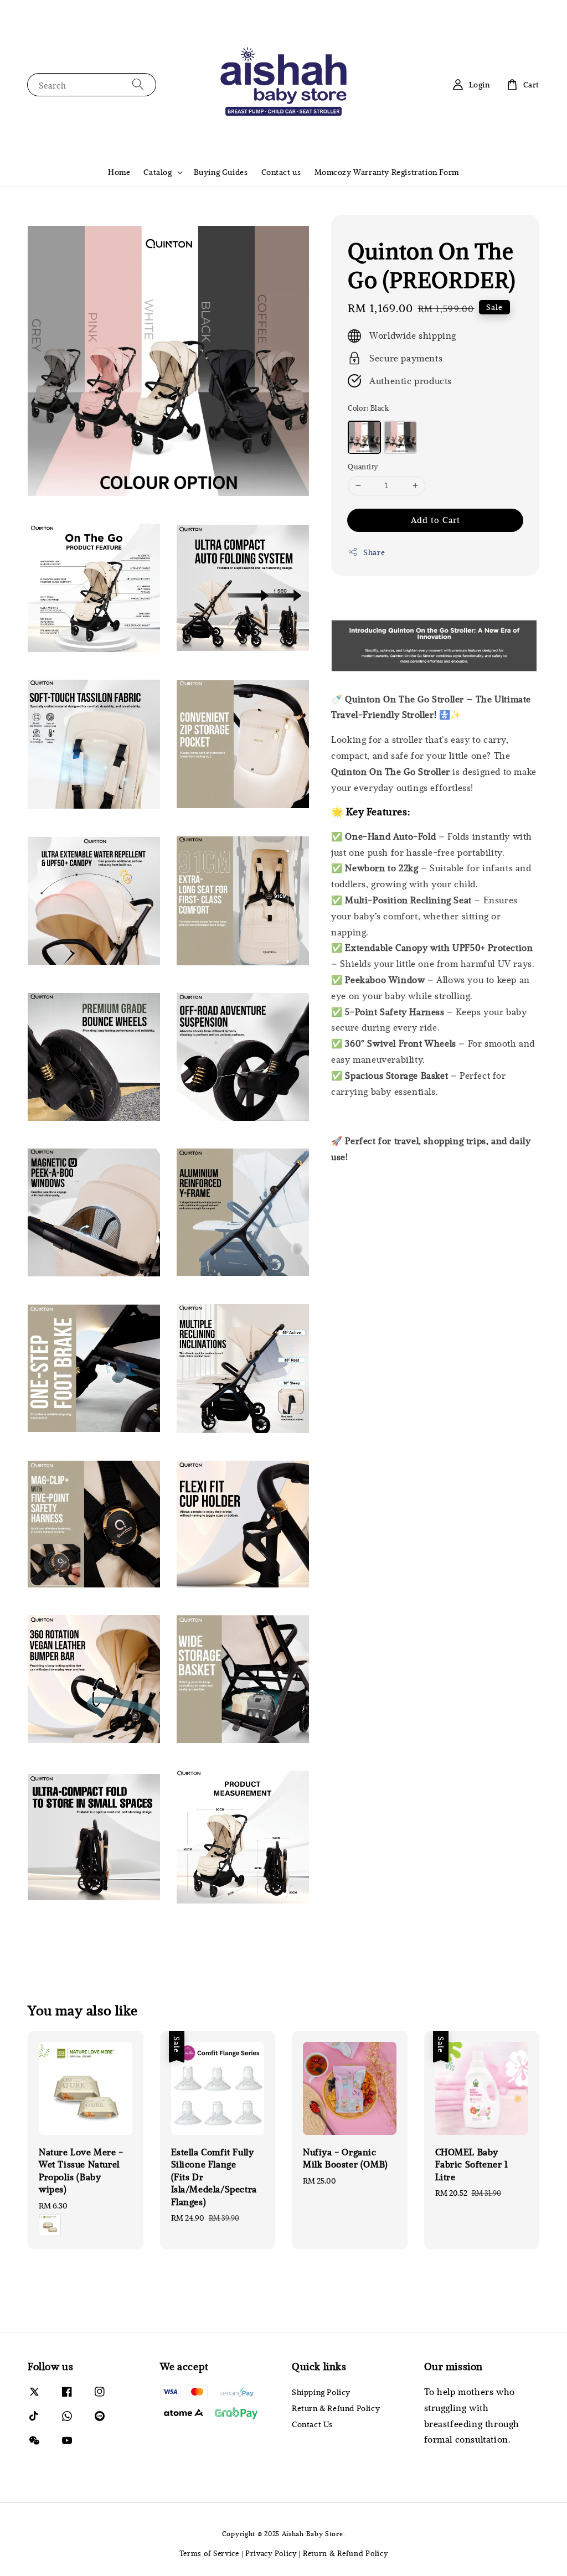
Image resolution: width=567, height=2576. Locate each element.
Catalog (158, 172)
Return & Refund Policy (336, 2408)
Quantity (363, 467)
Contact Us (312, 2424)
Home (119, 172)
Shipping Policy (321, 2392)
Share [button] (374, 552)
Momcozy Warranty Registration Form (387, 172)
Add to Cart (435, 520)
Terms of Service (209, 2553)
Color (368, 408)
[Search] (138, 84)
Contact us (281, 172)
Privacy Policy (271, 2553)
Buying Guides (221, 172)
